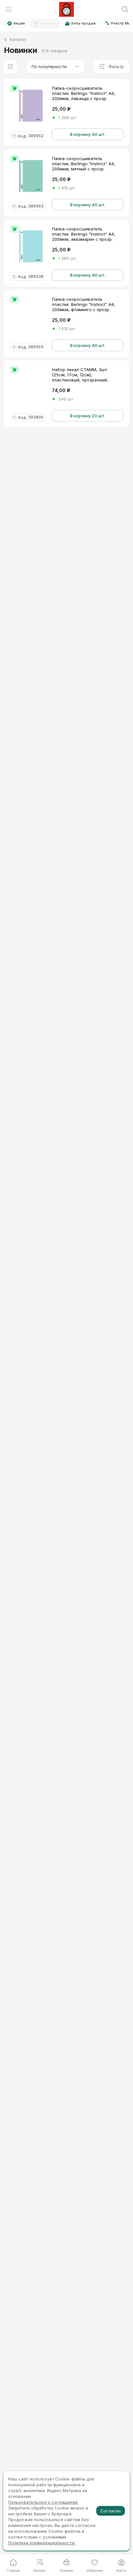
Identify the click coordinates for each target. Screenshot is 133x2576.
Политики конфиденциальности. (42, 2543)
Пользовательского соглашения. (43, 2502)
